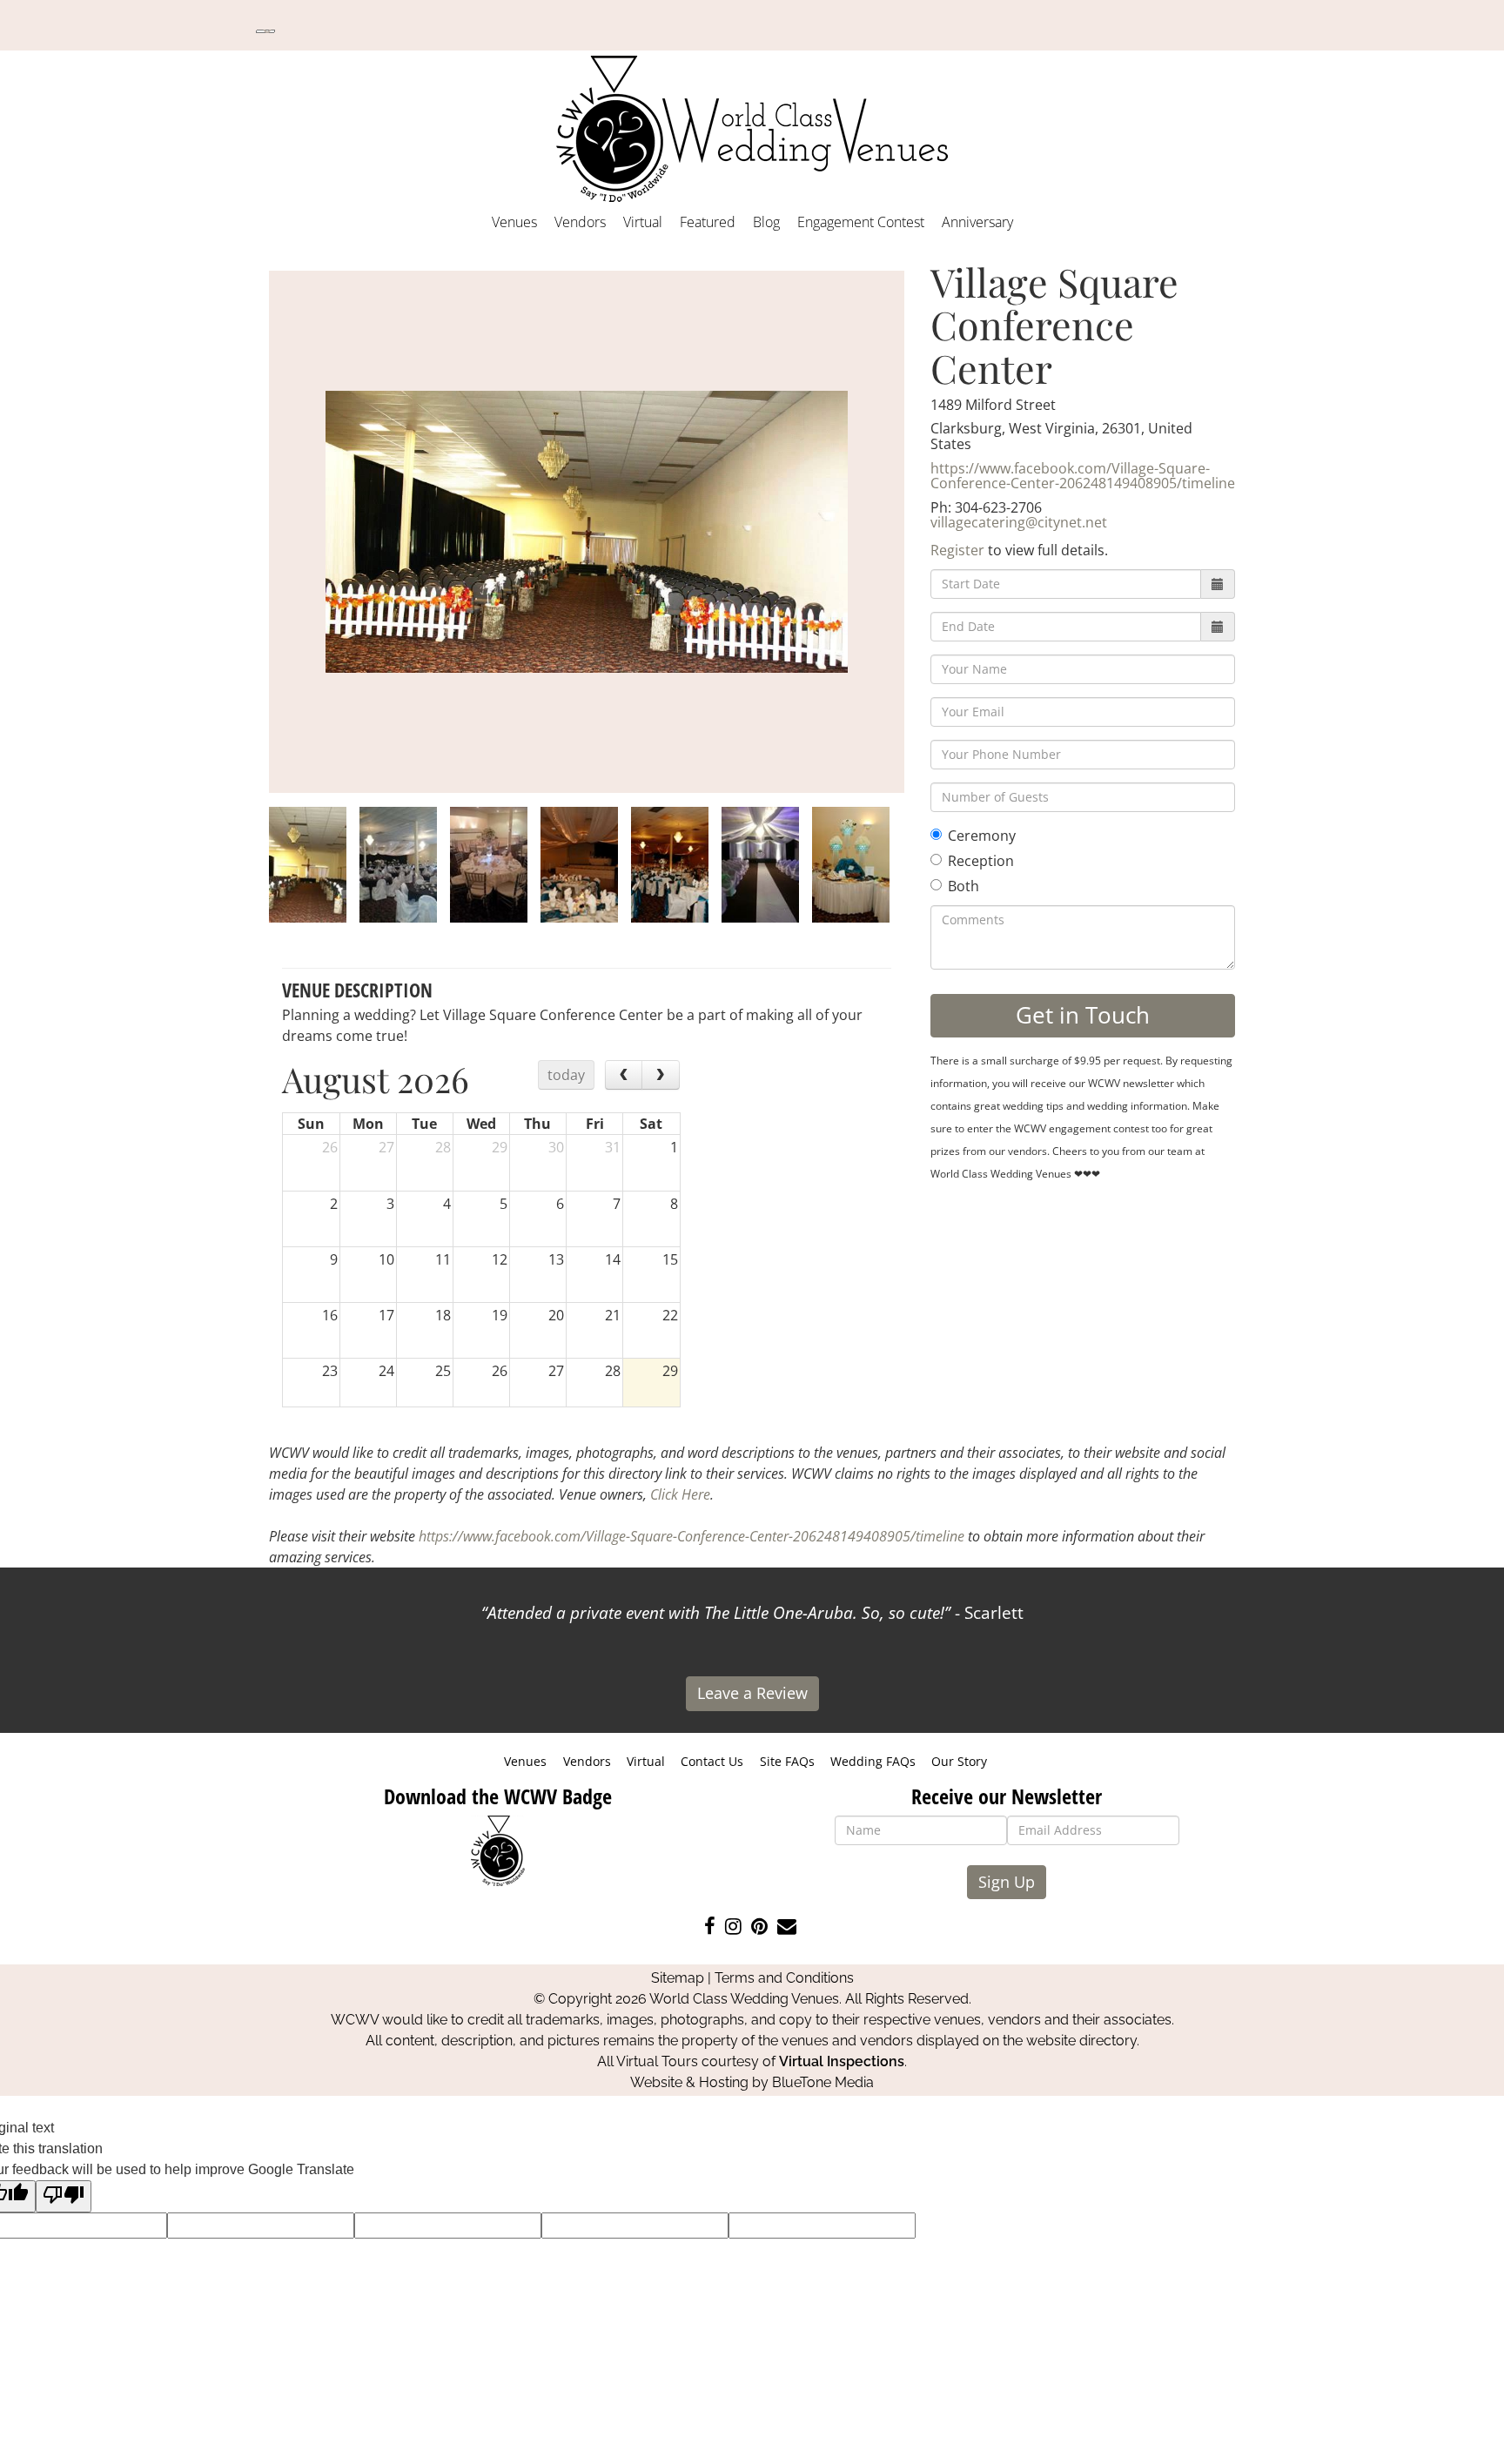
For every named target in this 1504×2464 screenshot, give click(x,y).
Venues (514, 222)
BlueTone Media (823, 2082)
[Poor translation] (64, 2196)
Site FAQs (787, 1761)
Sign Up (1007, 1882)
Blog (766, 222)
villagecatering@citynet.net (1019, 522)
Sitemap (678, 1978)
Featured (708, 222)
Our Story (959, 1761)
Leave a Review (752, 1693)
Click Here (680, 1494)
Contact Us (712, 1761)
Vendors (580, 222)
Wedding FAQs (873, 1761)
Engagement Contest (861, 222)
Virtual (643, 222)
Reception (981, 861)
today (566, 1075)
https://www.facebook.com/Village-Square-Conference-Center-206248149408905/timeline (1083, 476)
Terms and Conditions (784, 1978)
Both (963, 886)
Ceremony (982, 836)
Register (957, 550)
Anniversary (977, 222)
